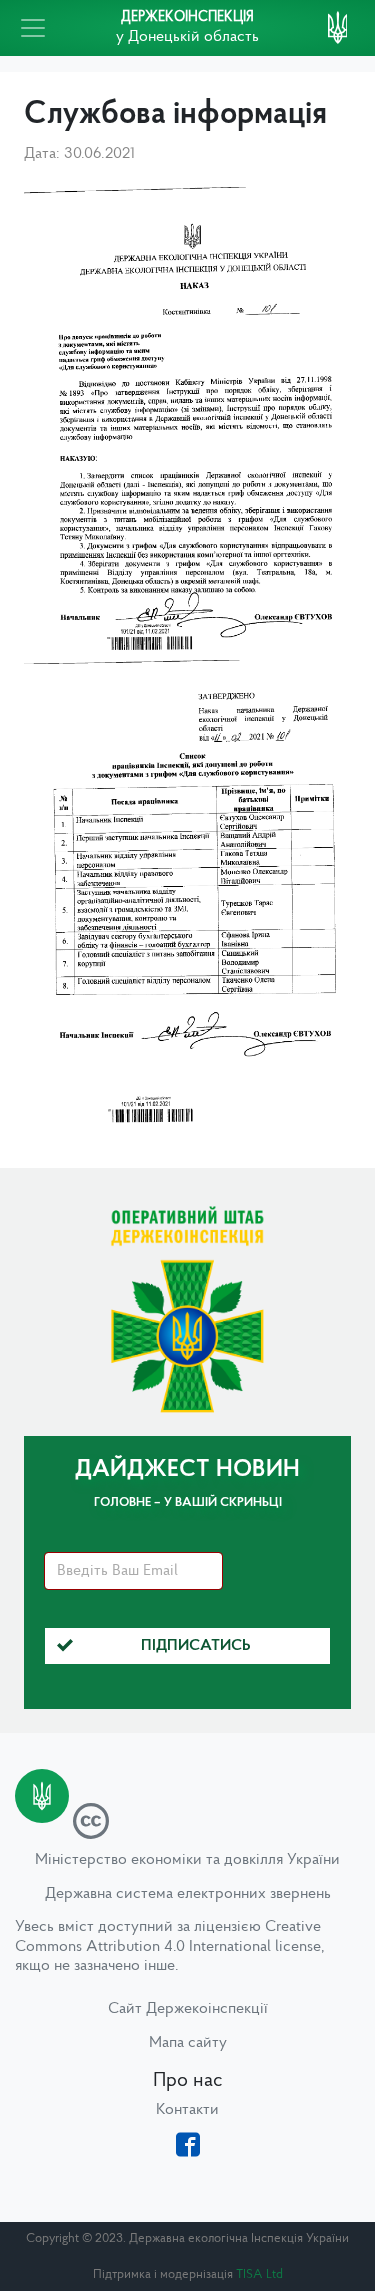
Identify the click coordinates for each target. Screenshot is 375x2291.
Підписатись (196, 1646)
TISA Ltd (259, 2274)
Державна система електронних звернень (188, 1894)
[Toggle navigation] (33, 28)
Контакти (187, 2110)
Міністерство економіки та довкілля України (187, 1860)
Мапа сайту (188, 2043)
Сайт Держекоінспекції (188, 2009)
